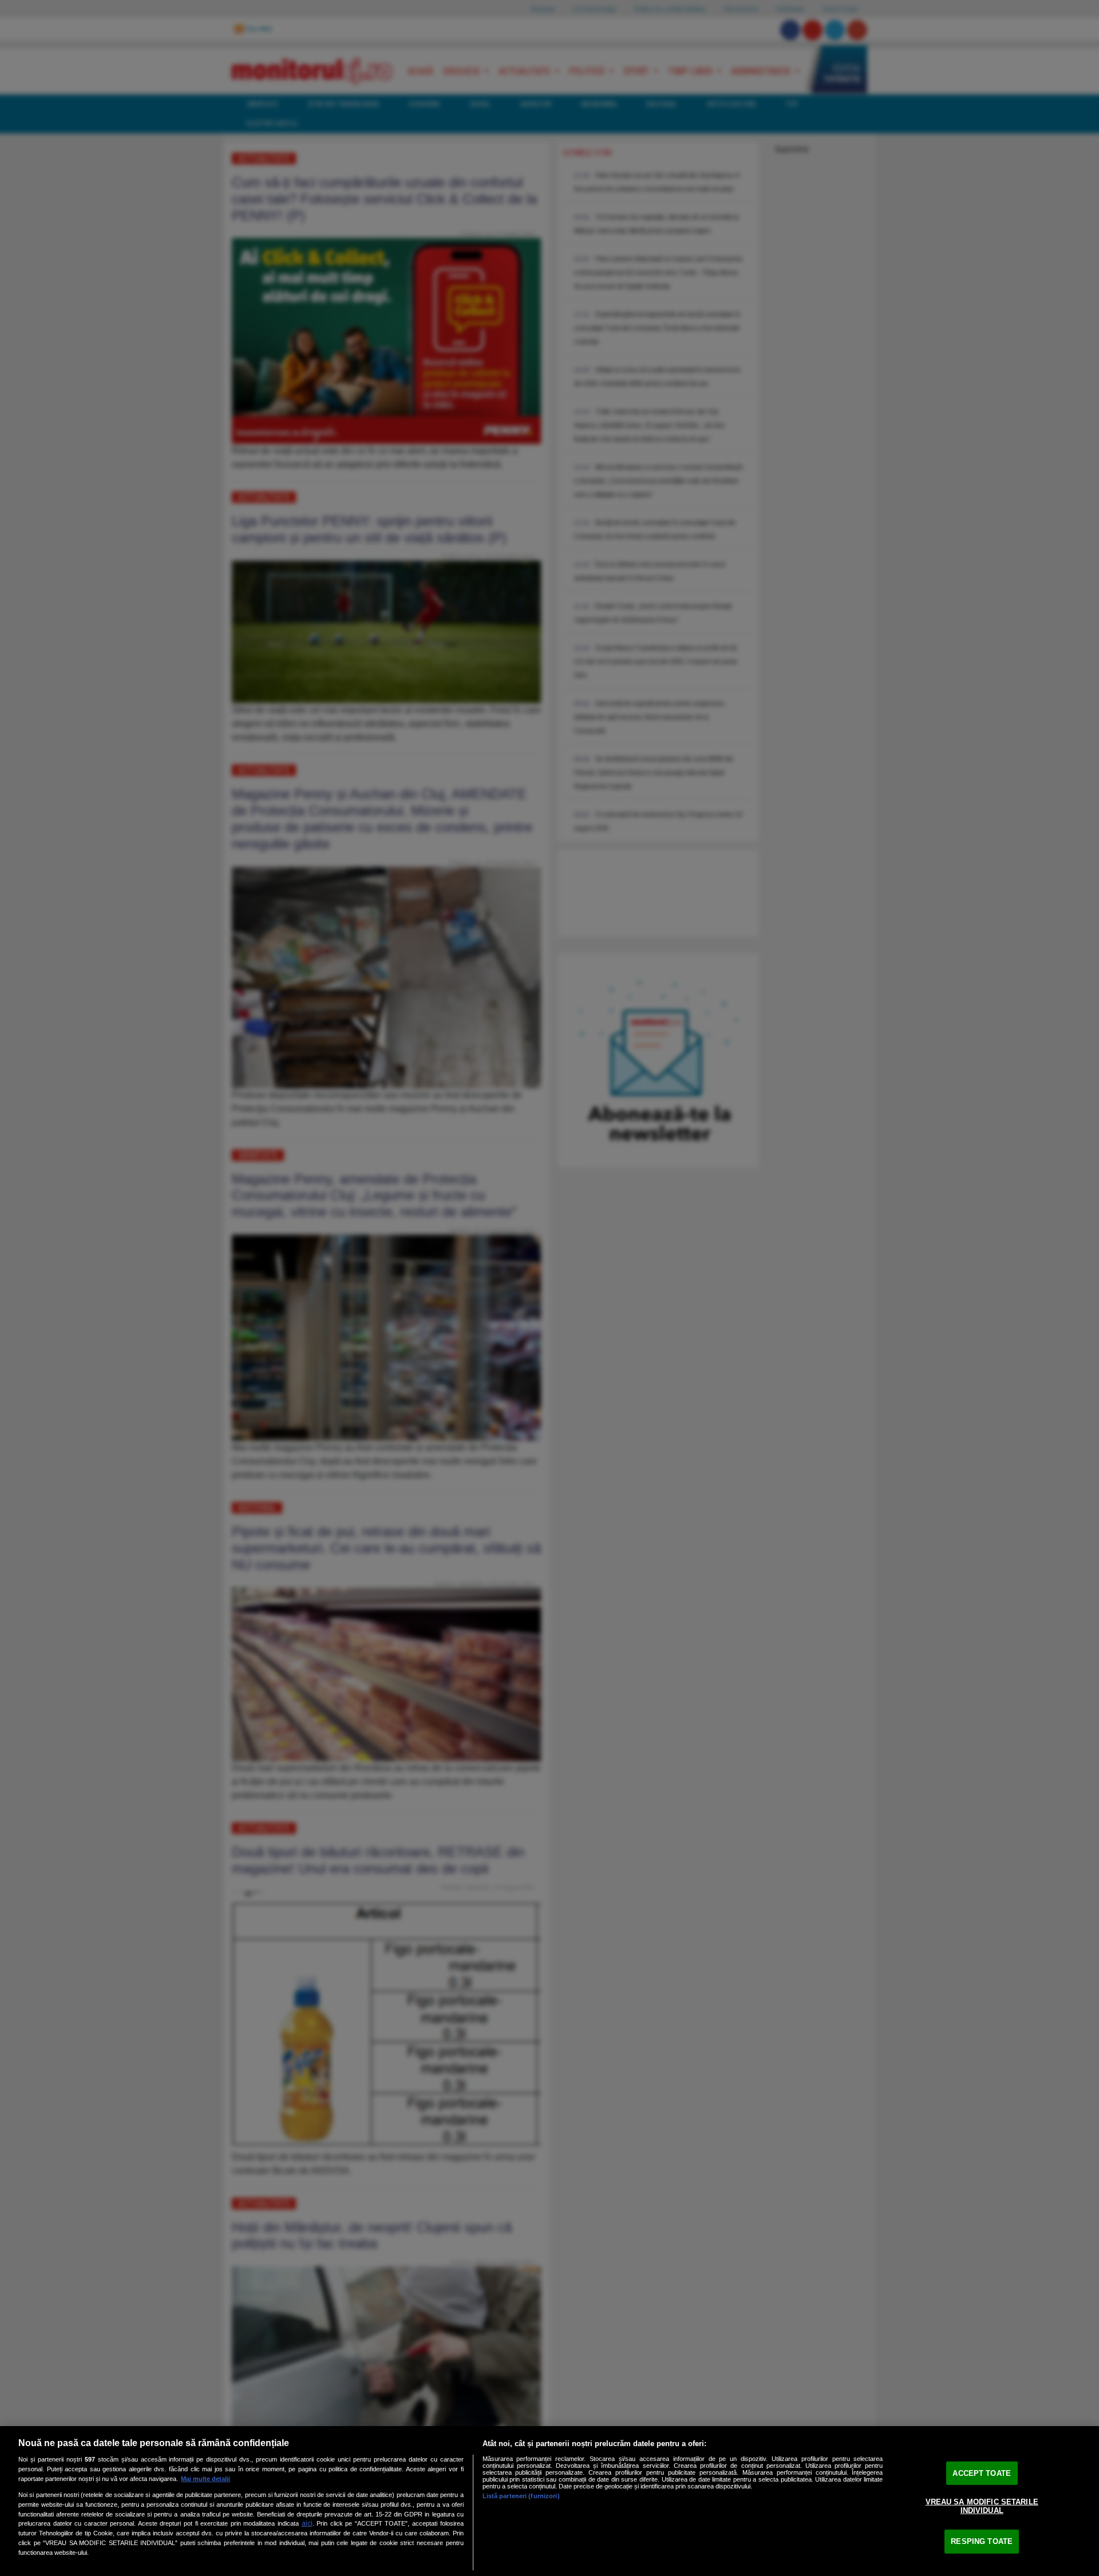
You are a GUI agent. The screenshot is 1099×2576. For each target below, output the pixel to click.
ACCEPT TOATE (982, 2473)
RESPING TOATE (982, 2541)
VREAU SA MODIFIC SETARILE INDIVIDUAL (982, 2506)
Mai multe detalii (205, 2479)
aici (307, 2523)
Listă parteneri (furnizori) (521, 2496)
